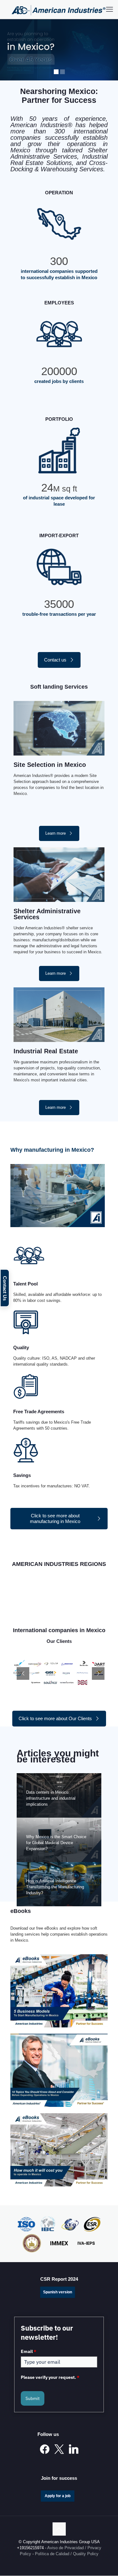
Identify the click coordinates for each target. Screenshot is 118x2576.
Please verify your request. (50, 2377)
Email (28, 2351)
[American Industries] (59, 9)
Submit (33, 2398)
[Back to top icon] (59, 2529)
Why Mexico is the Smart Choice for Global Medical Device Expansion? (56, 1843)
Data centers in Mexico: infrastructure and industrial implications (51, 1798)
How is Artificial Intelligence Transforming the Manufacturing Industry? (55, 1887)
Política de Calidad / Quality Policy (67, 2554)
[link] (59, 1991)
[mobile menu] (110, 9)
